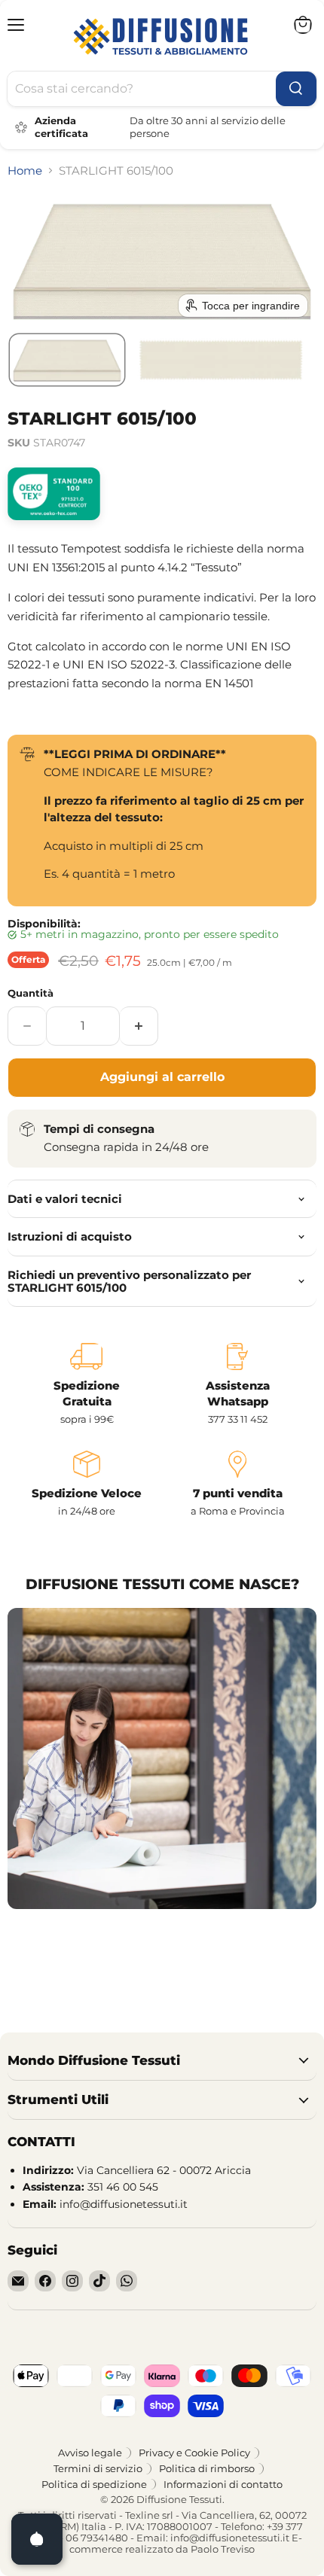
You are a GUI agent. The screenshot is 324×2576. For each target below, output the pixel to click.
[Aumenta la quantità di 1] (139, 1026)
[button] (67, 360)
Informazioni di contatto (223, 2484)
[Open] (37, 2539)
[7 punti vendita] (237, 1484)
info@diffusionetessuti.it (230, 2538)
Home (25, 171)
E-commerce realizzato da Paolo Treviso (186, 2543)
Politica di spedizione (94, 2484)
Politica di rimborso (207, 2468)
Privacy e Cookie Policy (194, 2453)
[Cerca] (296, 89)
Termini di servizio (98, 2468)
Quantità (31, 993)
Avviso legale (90, 2453)
